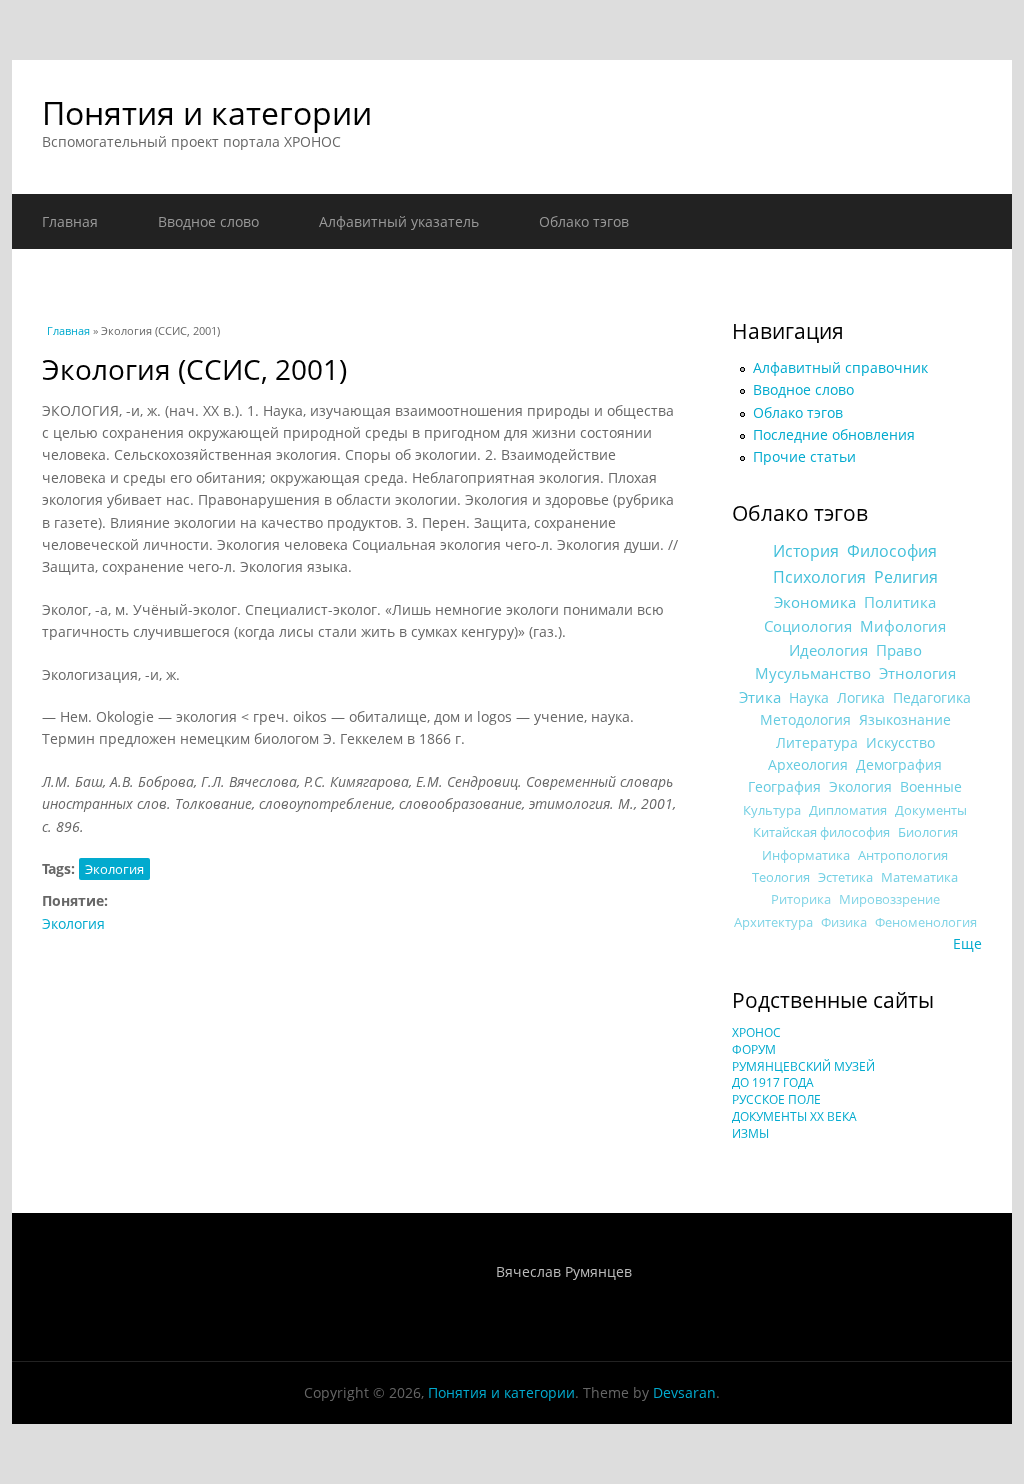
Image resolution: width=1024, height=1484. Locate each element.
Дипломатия (848, 810)
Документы (931, 810)
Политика (900, 602)
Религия (906, 577)
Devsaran (684, 1392)
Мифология (903, 626)
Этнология (917, 673)
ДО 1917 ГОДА (773, 1082)
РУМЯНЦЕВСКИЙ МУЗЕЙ (803, 1066)
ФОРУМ (754, 1049)
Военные (931, 786)
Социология (808, 626)
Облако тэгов (584, 221)
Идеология (828, 650)
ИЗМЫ (750, 1133)
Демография (899, 764)
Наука (809, 697)
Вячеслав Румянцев (564, 1271)
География (784, 786)
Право (899, 650)
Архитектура (773, 922)
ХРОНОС (756, 1032)
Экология (114, 869)
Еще (967, 943)
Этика (760, 697)
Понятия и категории (207, 112)
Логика (861, 697)
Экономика (815, 602)
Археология (808, 764)
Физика (844, 922)
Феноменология (926, 922)
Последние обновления (834, 434)
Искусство (900, 742)
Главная (70, 221)
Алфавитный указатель (399, 221)
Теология (781, 877)
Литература (817, 742)
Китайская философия (821, 832)
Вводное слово (208, 221)
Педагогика (932, 697)
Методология (805, 719)
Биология (928, 832)
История (806, 551)
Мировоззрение (889, 899)
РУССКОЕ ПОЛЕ (776, 1099)
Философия (892, 551)
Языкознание (905, 719)
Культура (772, 810)
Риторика (801, 899)
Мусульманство (813, 673)
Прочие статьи (804, 456)
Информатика (806, 855)
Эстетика (845, 877)
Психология (819, 577)
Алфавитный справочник (840, 367)
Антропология (903, 855)
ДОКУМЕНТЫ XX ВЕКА (794, 1116)
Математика (919, 877)
